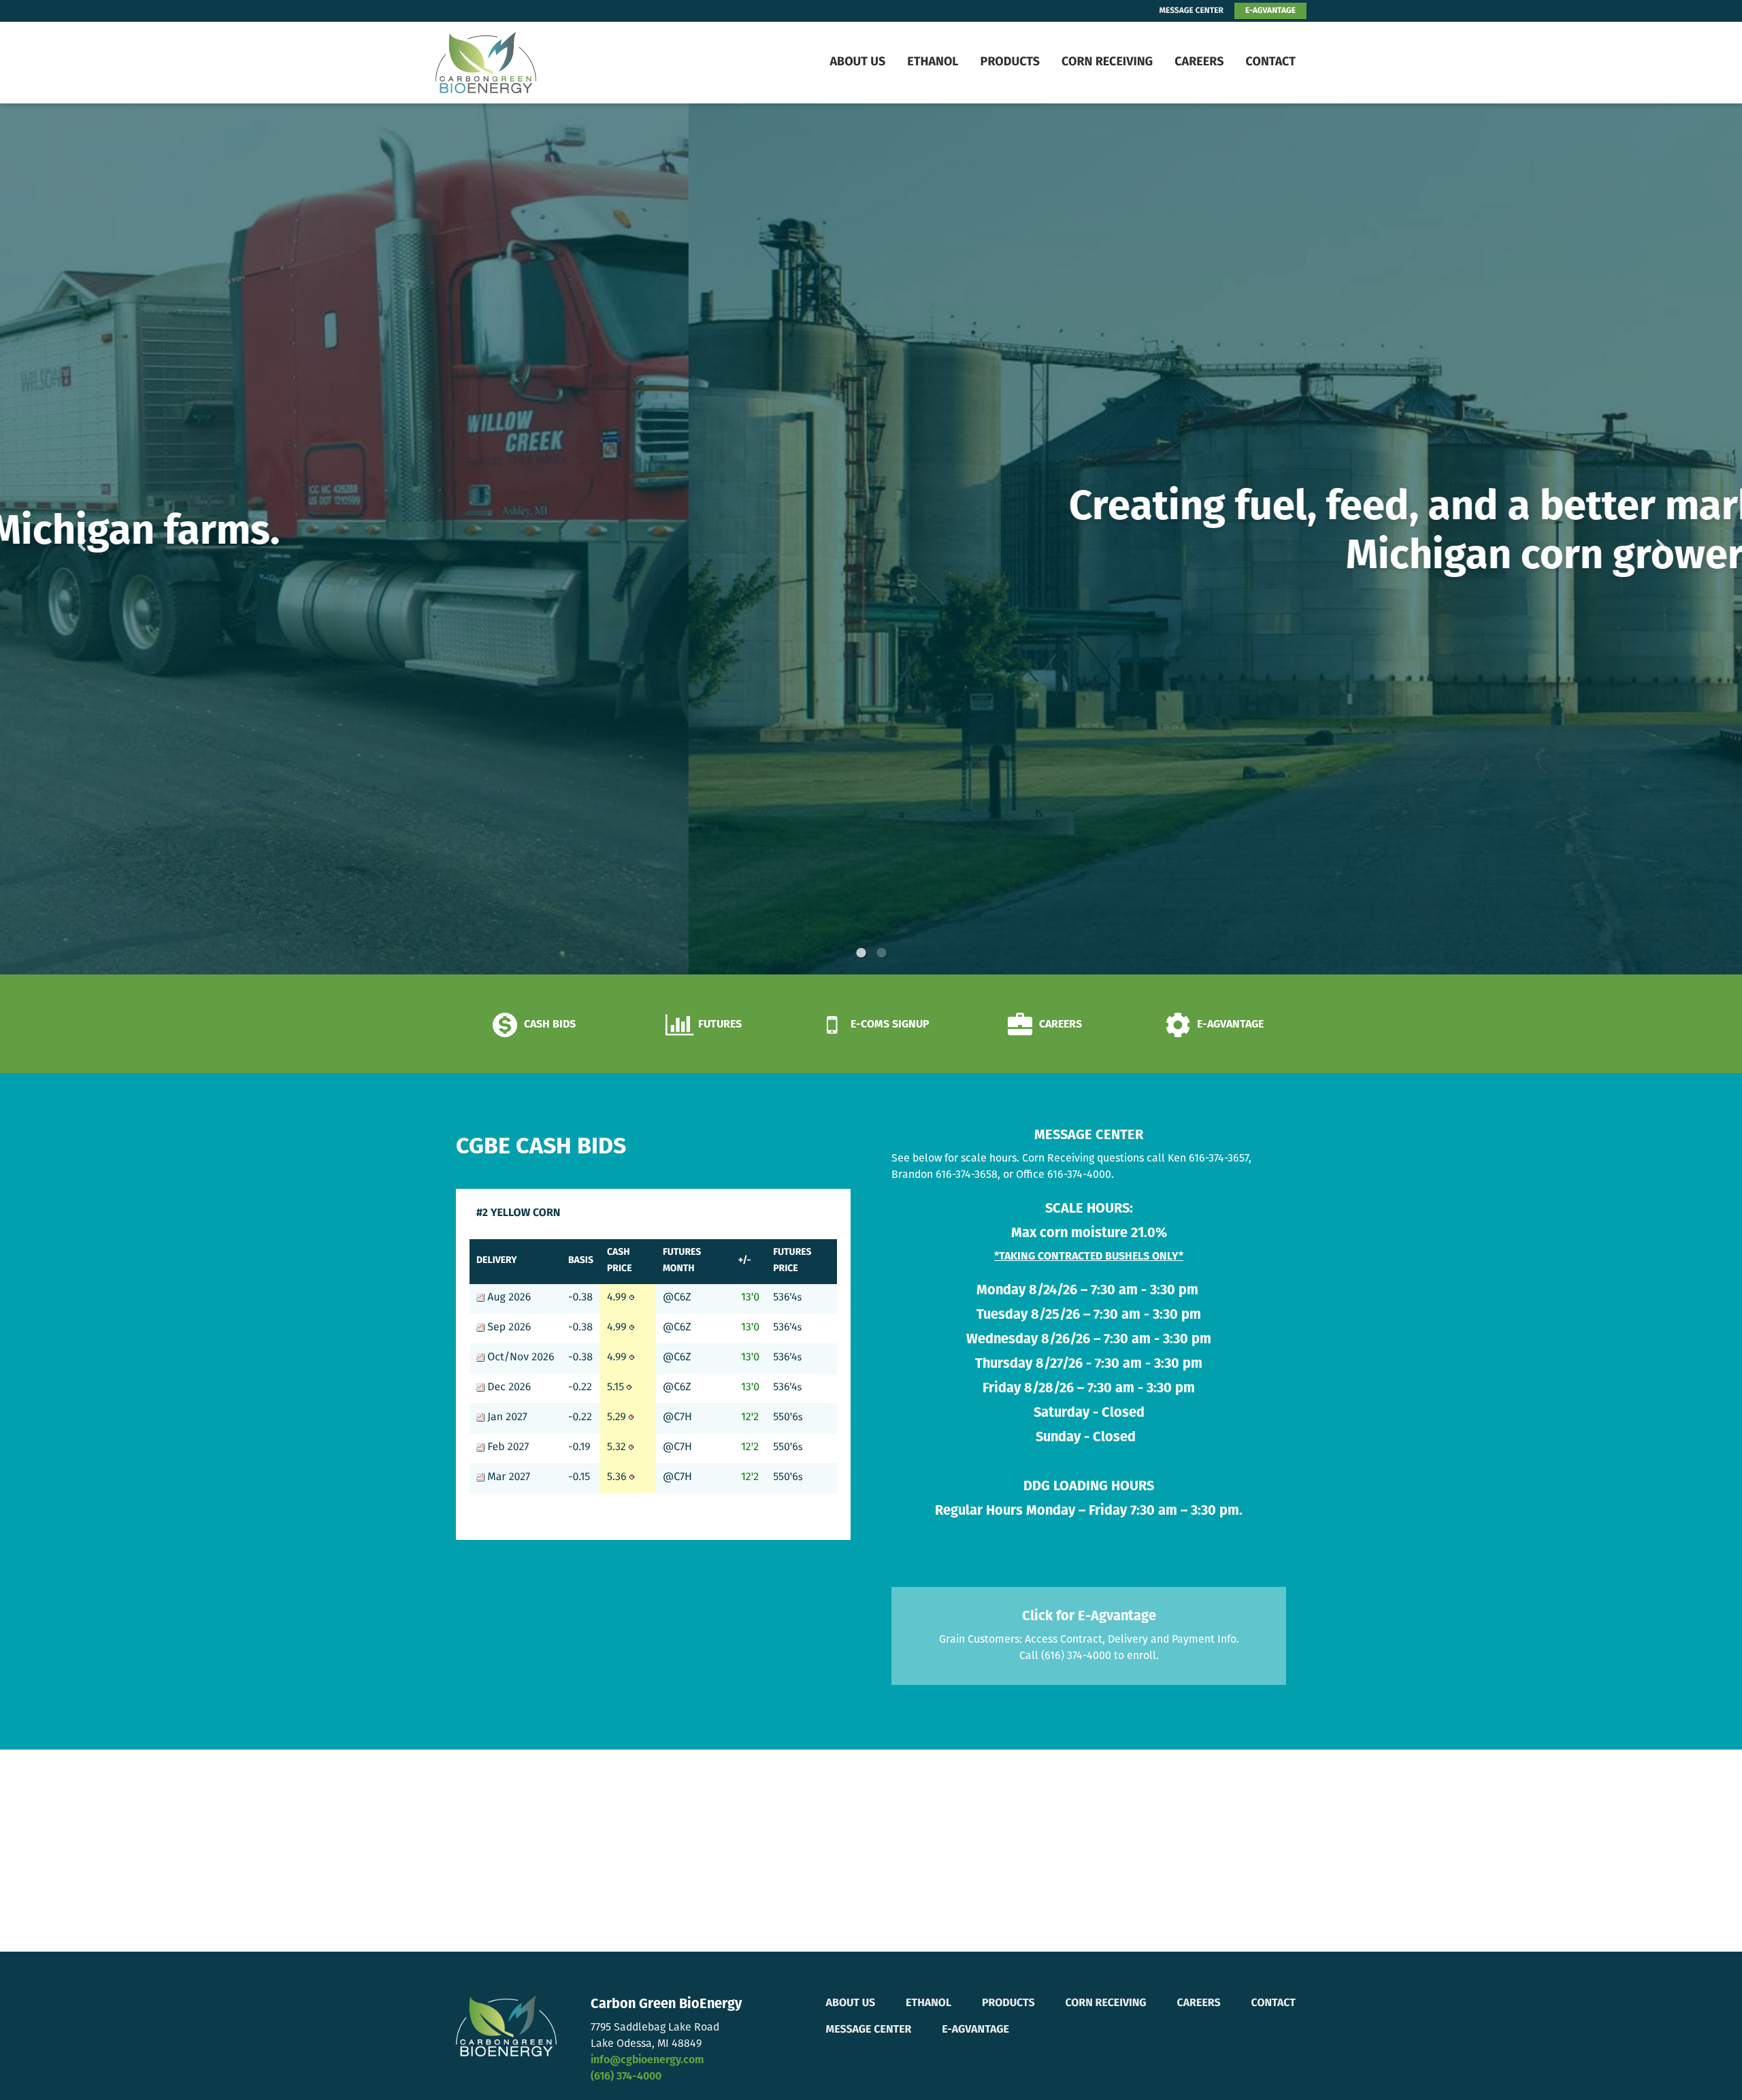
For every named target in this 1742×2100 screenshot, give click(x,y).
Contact (1270, 63)
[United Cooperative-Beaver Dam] (521, 63)
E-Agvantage (975, 2030)
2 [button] (881, 953)
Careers (1199, 63)
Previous (103, 539)
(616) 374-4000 (626, 2077)
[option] (871, 539)
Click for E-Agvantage (1089, 1617)
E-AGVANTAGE (1270, 11)
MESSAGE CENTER (1192, 11)
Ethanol (933, 63)
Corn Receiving (1107, 63)
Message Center (869, 2030)
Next (1639, 539)
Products (1010, 63)
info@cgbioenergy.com (647, 2061)
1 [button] (861, 953)
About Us (857, 63)
